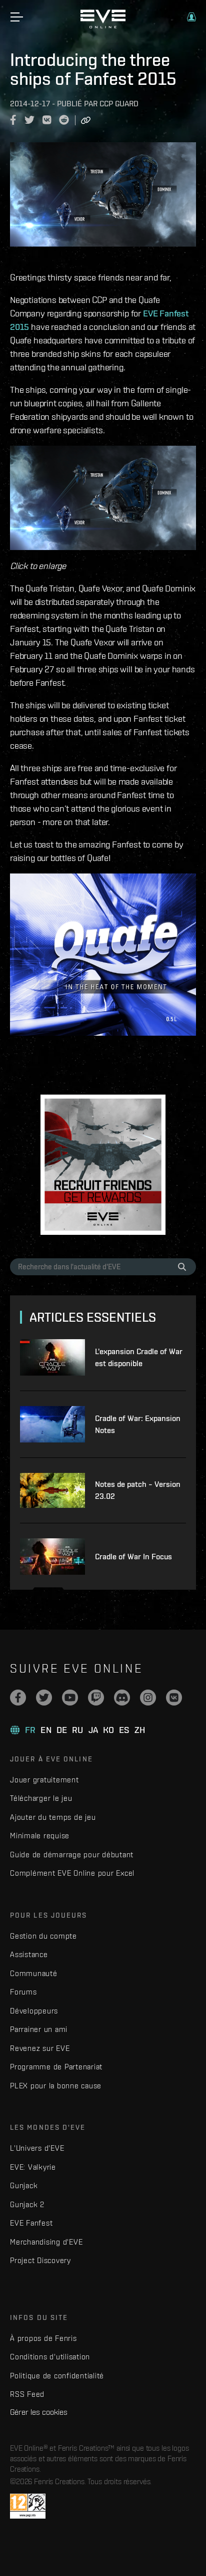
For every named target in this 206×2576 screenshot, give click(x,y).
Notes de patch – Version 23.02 (138, 1490)
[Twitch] (96, 1698)
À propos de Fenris (43, 2338)
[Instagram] (148, 1698)
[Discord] (122, 1698)
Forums (23, 1992)
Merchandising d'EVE (46, 2242)
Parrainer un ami (39, 2029)
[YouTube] (70, 1698)
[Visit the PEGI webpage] (28, 2506)
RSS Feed (27, 2394)
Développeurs (34, 2011)
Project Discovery (40, 2260)
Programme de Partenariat (56, 2067)
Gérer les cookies (39, 2412)
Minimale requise (40, 1836)
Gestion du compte (43, 1936)
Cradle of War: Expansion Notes (138, 1424)
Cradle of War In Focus (133, 1557)
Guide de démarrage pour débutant (72, 1855)
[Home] (103, 26)
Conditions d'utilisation (50, 2357)
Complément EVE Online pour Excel (72, 1873)
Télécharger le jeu (41, 1798)
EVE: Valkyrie (33, 2167)
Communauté (34, 1973)
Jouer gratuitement (44, 1780)
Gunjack (24, 2185)
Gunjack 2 (27, 2204)
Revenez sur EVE (40, 2048)
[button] (191, 17)
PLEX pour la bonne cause (56, 2086)
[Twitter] (44, 1698)
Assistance (29, 1954)
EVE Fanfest (31, 2223)
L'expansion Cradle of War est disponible (139, 1357)
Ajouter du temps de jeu (53, 1817)
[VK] (174, 1698)
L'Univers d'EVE (37, 2148)
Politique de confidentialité (57, 2376)
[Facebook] (18, 1698)
